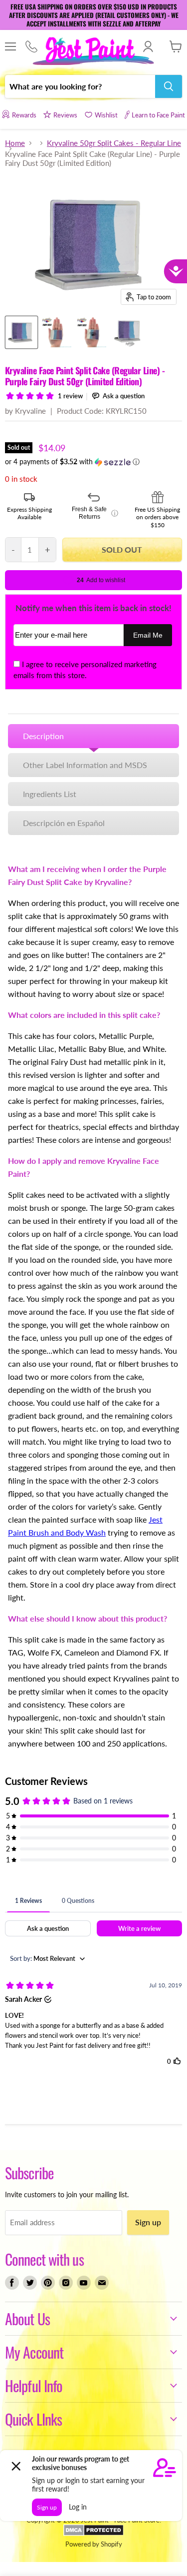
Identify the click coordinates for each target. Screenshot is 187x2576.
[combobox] (80, 86)
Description (43, 736)
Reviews (65, 115)
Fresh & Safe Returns (95, 513)
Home (15, 143)
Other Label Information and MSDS (85, 765)
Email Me (148, 635)
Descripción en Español (64, 823)
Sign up (148, 2222)
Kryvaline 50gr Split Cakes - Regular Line (114, 143)
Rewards (24, 115)
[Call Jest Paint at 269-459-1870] (31, 47)
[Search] (169, 86)
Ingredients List (50, 794)
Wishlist (106, 115)
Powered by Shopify (94, 2544)
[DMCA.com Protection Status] (93, 2534)
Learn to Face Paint (158, 115)
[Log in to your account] (148, 46)
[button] (93, 462)
